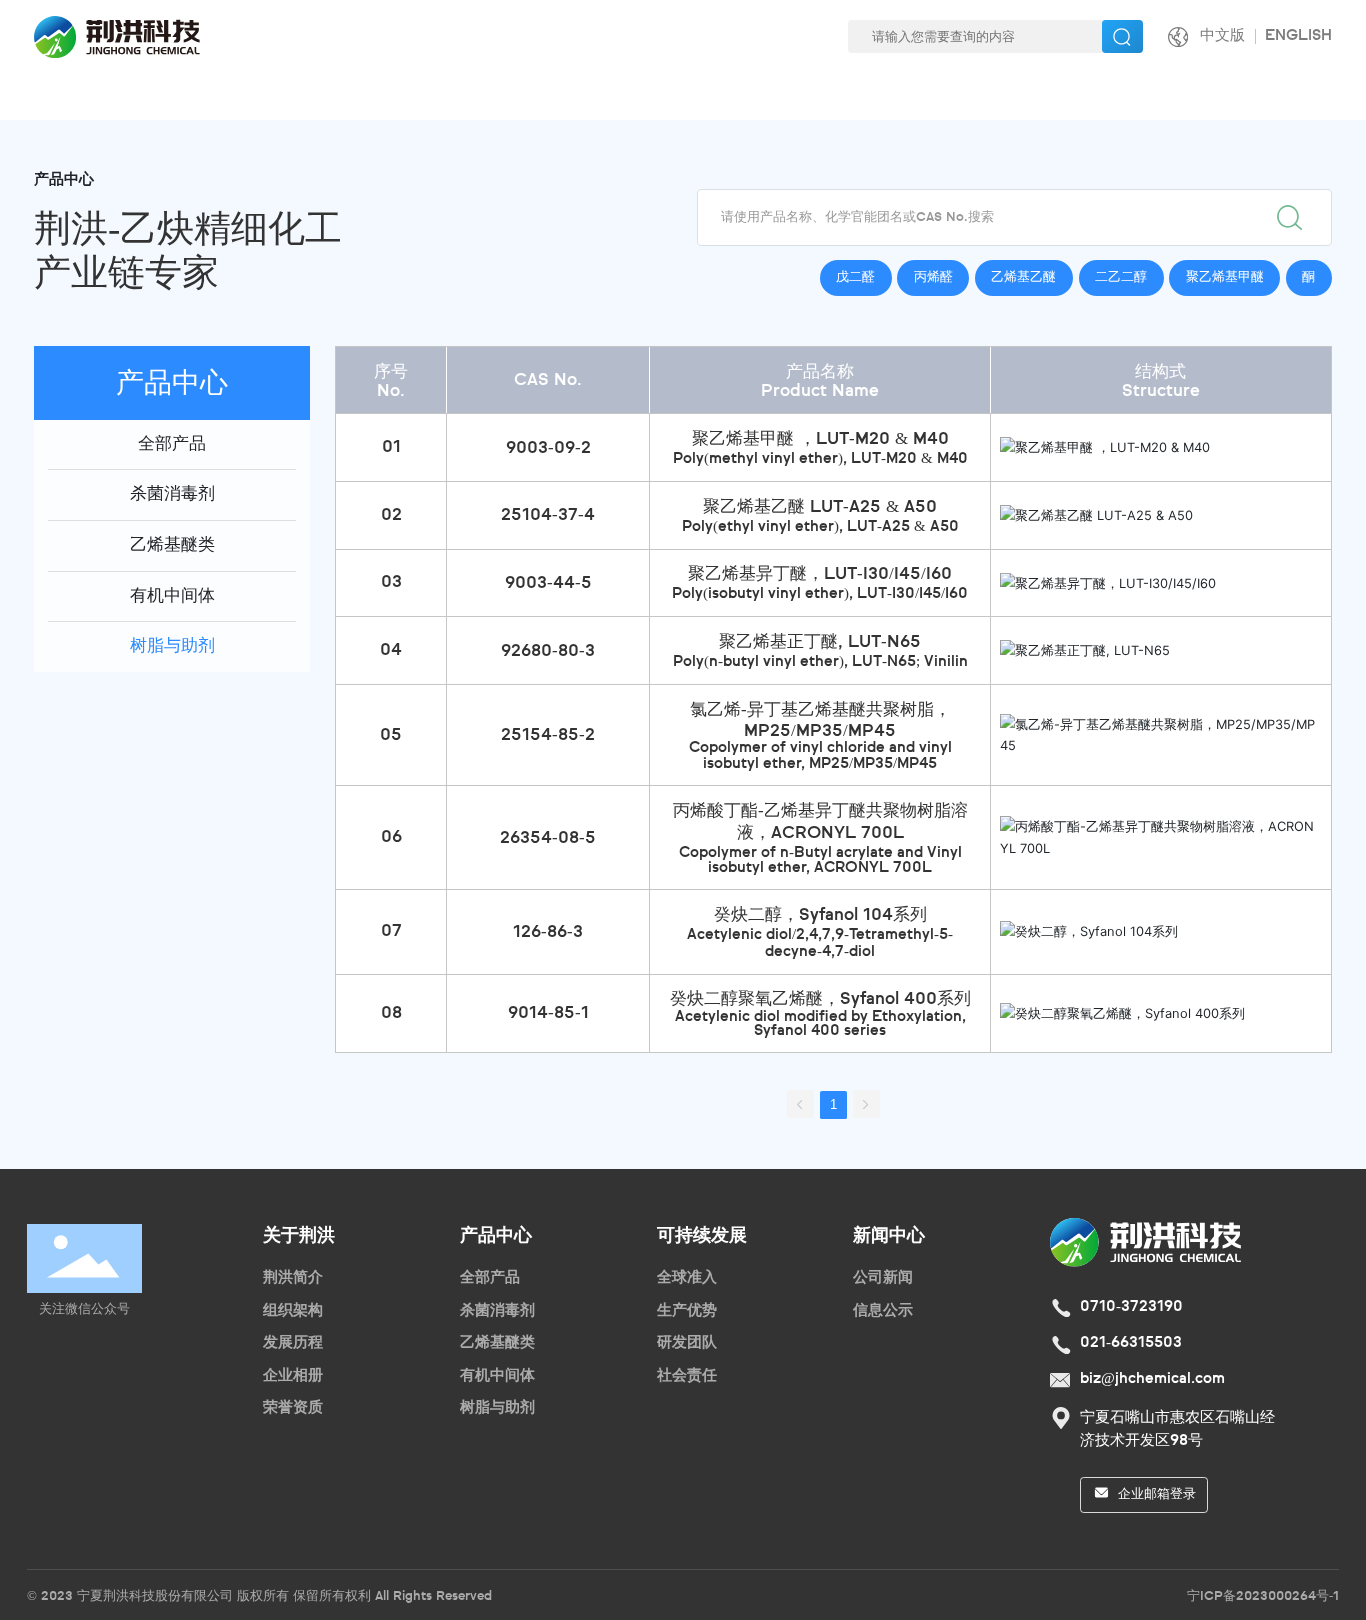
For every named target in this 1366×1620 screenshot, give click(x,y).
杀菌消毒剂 (172, 494)
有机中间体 (172, 596)
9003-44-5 (548, 583)
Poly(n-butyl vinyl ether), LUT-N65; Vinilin (820, 662)
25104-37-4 (548, 515)
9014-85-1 (548, 1013)
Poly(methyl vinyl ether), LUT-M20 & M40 (820, 459)
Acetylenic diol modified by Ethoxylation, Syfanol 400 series (820, 1024)
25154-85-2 (548, 735)
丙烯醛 (933, 277)
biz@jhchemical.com (1152, 1379)
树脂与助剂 (172, 646)
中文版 (1222, 36)
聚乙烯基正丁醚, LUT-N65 (820, 642)
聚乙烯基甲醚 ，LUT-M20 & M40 (820, 439)
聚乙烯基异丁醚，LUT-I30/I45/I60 (820, 574)
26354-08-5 (548, 838)
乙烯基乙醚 (1023, 277)
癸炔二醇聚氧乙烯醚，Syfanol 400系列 (820, 999)
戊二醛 (855, 277)
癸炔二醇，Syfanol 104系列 (820, 915)
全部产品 (172, 444)
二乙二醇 (1121, 277)
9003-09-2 (548, 448)
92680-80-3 (548, 651)
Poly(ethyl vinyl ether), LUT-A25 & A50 (820, 527)
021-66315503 (1131, 1343)
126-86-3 (548, 932)
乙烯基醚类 (172, 545)
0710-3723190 (1131, 1307)
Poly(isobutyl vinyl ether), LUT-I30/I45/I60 (820, 594)
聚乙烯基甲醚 (1225, 277)
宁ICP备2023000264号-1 (1263, 1596)
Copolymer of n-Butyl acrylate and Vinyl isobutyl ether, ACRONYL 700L (820, 860)
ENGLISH (1298, 36)
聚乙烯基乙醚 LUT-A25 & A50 (820, 507)
